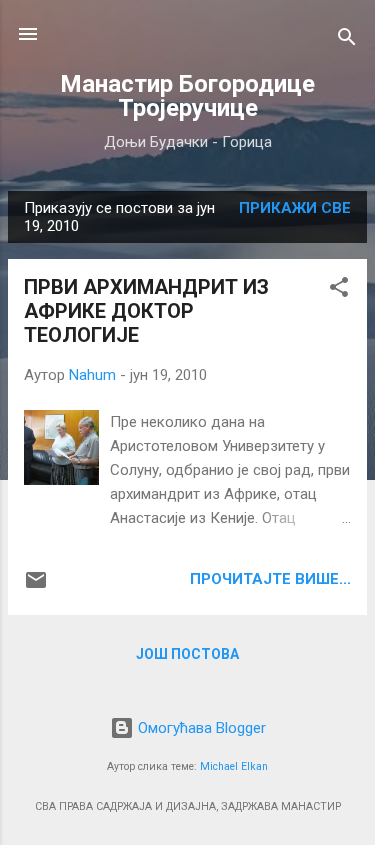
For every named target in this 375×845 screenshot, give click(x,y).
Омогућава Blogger (200, 728)
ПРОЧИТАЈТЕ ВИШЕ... (270, 579)
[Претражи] (347, 40)
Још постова (187, 654)
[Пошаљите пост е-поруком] (36, 587)
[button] (339, 290)
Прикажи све (295, 208)
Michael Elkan (234, 766)
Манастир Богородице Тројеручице (187, 96)
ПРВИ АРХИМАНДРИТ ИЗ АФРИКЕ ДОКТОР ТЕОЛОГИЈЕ (146, 311)
